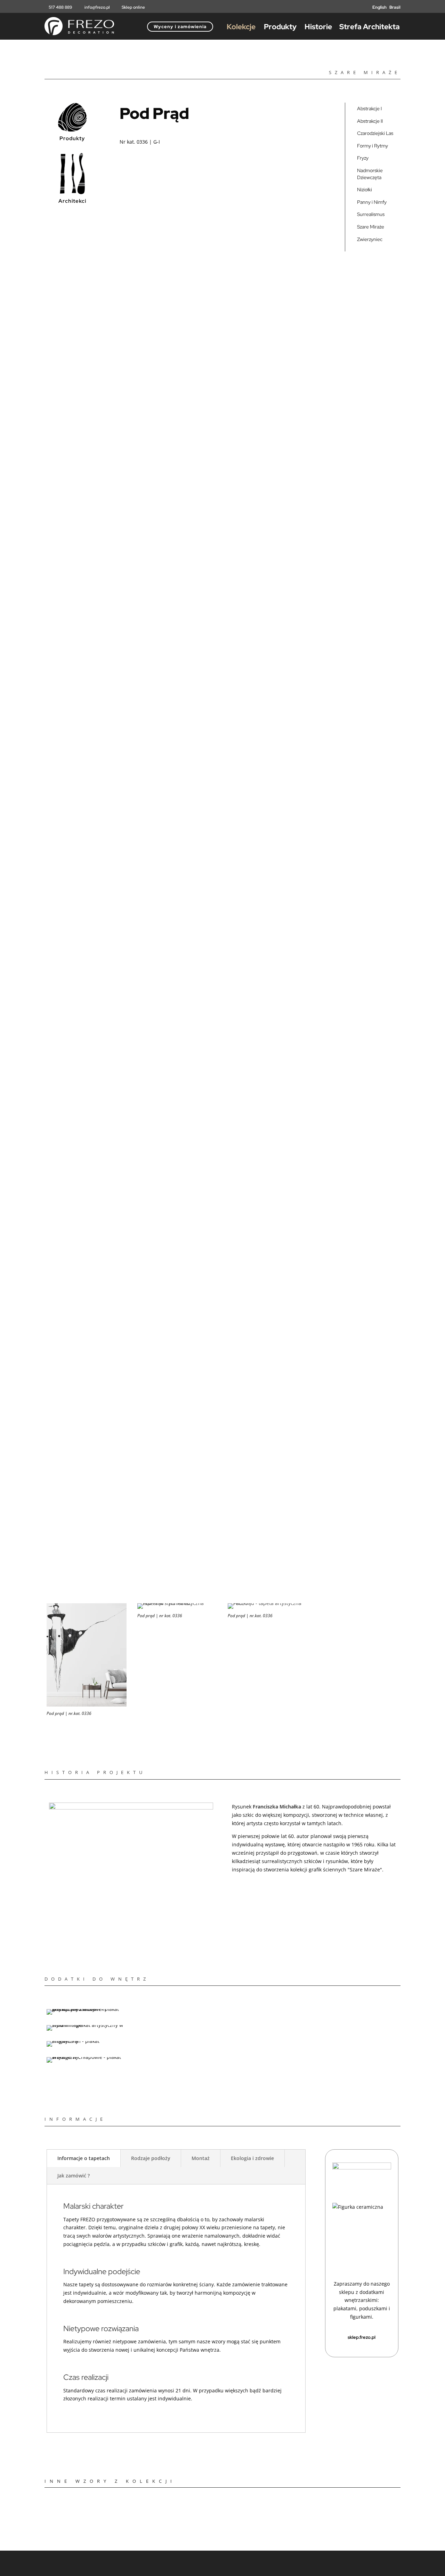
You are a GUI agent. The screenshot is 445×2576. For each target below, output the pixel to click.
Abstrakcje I (369, 109)
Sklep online (133, 7)
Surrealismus (371, 214)
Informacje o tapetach (84, 2158)
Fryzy (363, 158)
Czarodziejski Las (375, 133)
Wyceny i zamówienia (180, 27)
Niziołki (365, 190)
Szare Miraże (371, 227)
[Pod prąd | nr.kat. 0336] (87, 1705)
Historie (318, 27)
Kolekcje (241, 27)
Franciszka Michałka (277, 1807)
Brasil (395, 7)
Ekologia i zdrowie (252, 2158)
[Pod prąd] (268, 1603)
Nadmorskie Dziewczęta (370, 174)
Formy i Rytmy (373, 146)
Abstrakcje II (370, 121)
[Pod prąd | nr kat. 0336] (177, 1603)
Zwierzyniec (370, 239)
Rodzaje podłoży (151, 2158)
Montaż (201, 2158)
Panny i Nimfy (372, 202)
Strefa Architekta (370, 27)
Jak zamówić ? (74, 2176)
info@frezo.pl (98, 7)
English (379, 7)
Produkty (280, 27)
